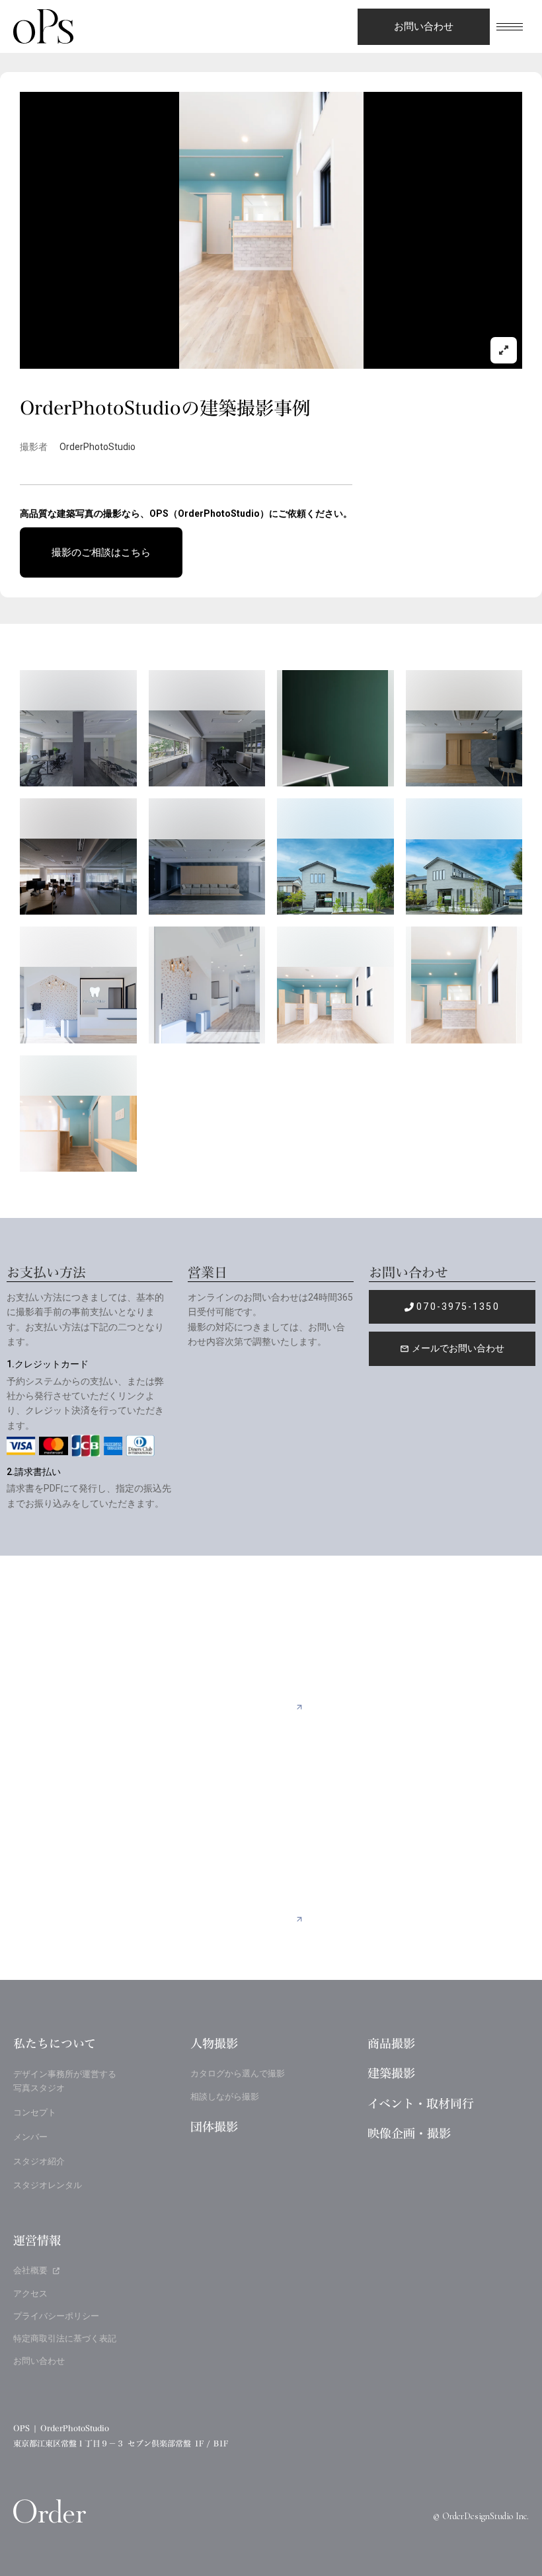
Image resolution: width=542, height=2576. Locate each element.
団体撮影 (214, 2127)
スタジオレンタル (48, 2185)
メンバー (30, 2137)
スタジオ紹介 (39, 2161)
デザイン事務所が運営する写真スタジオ (65, 2081)
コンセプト (35, 2112)
